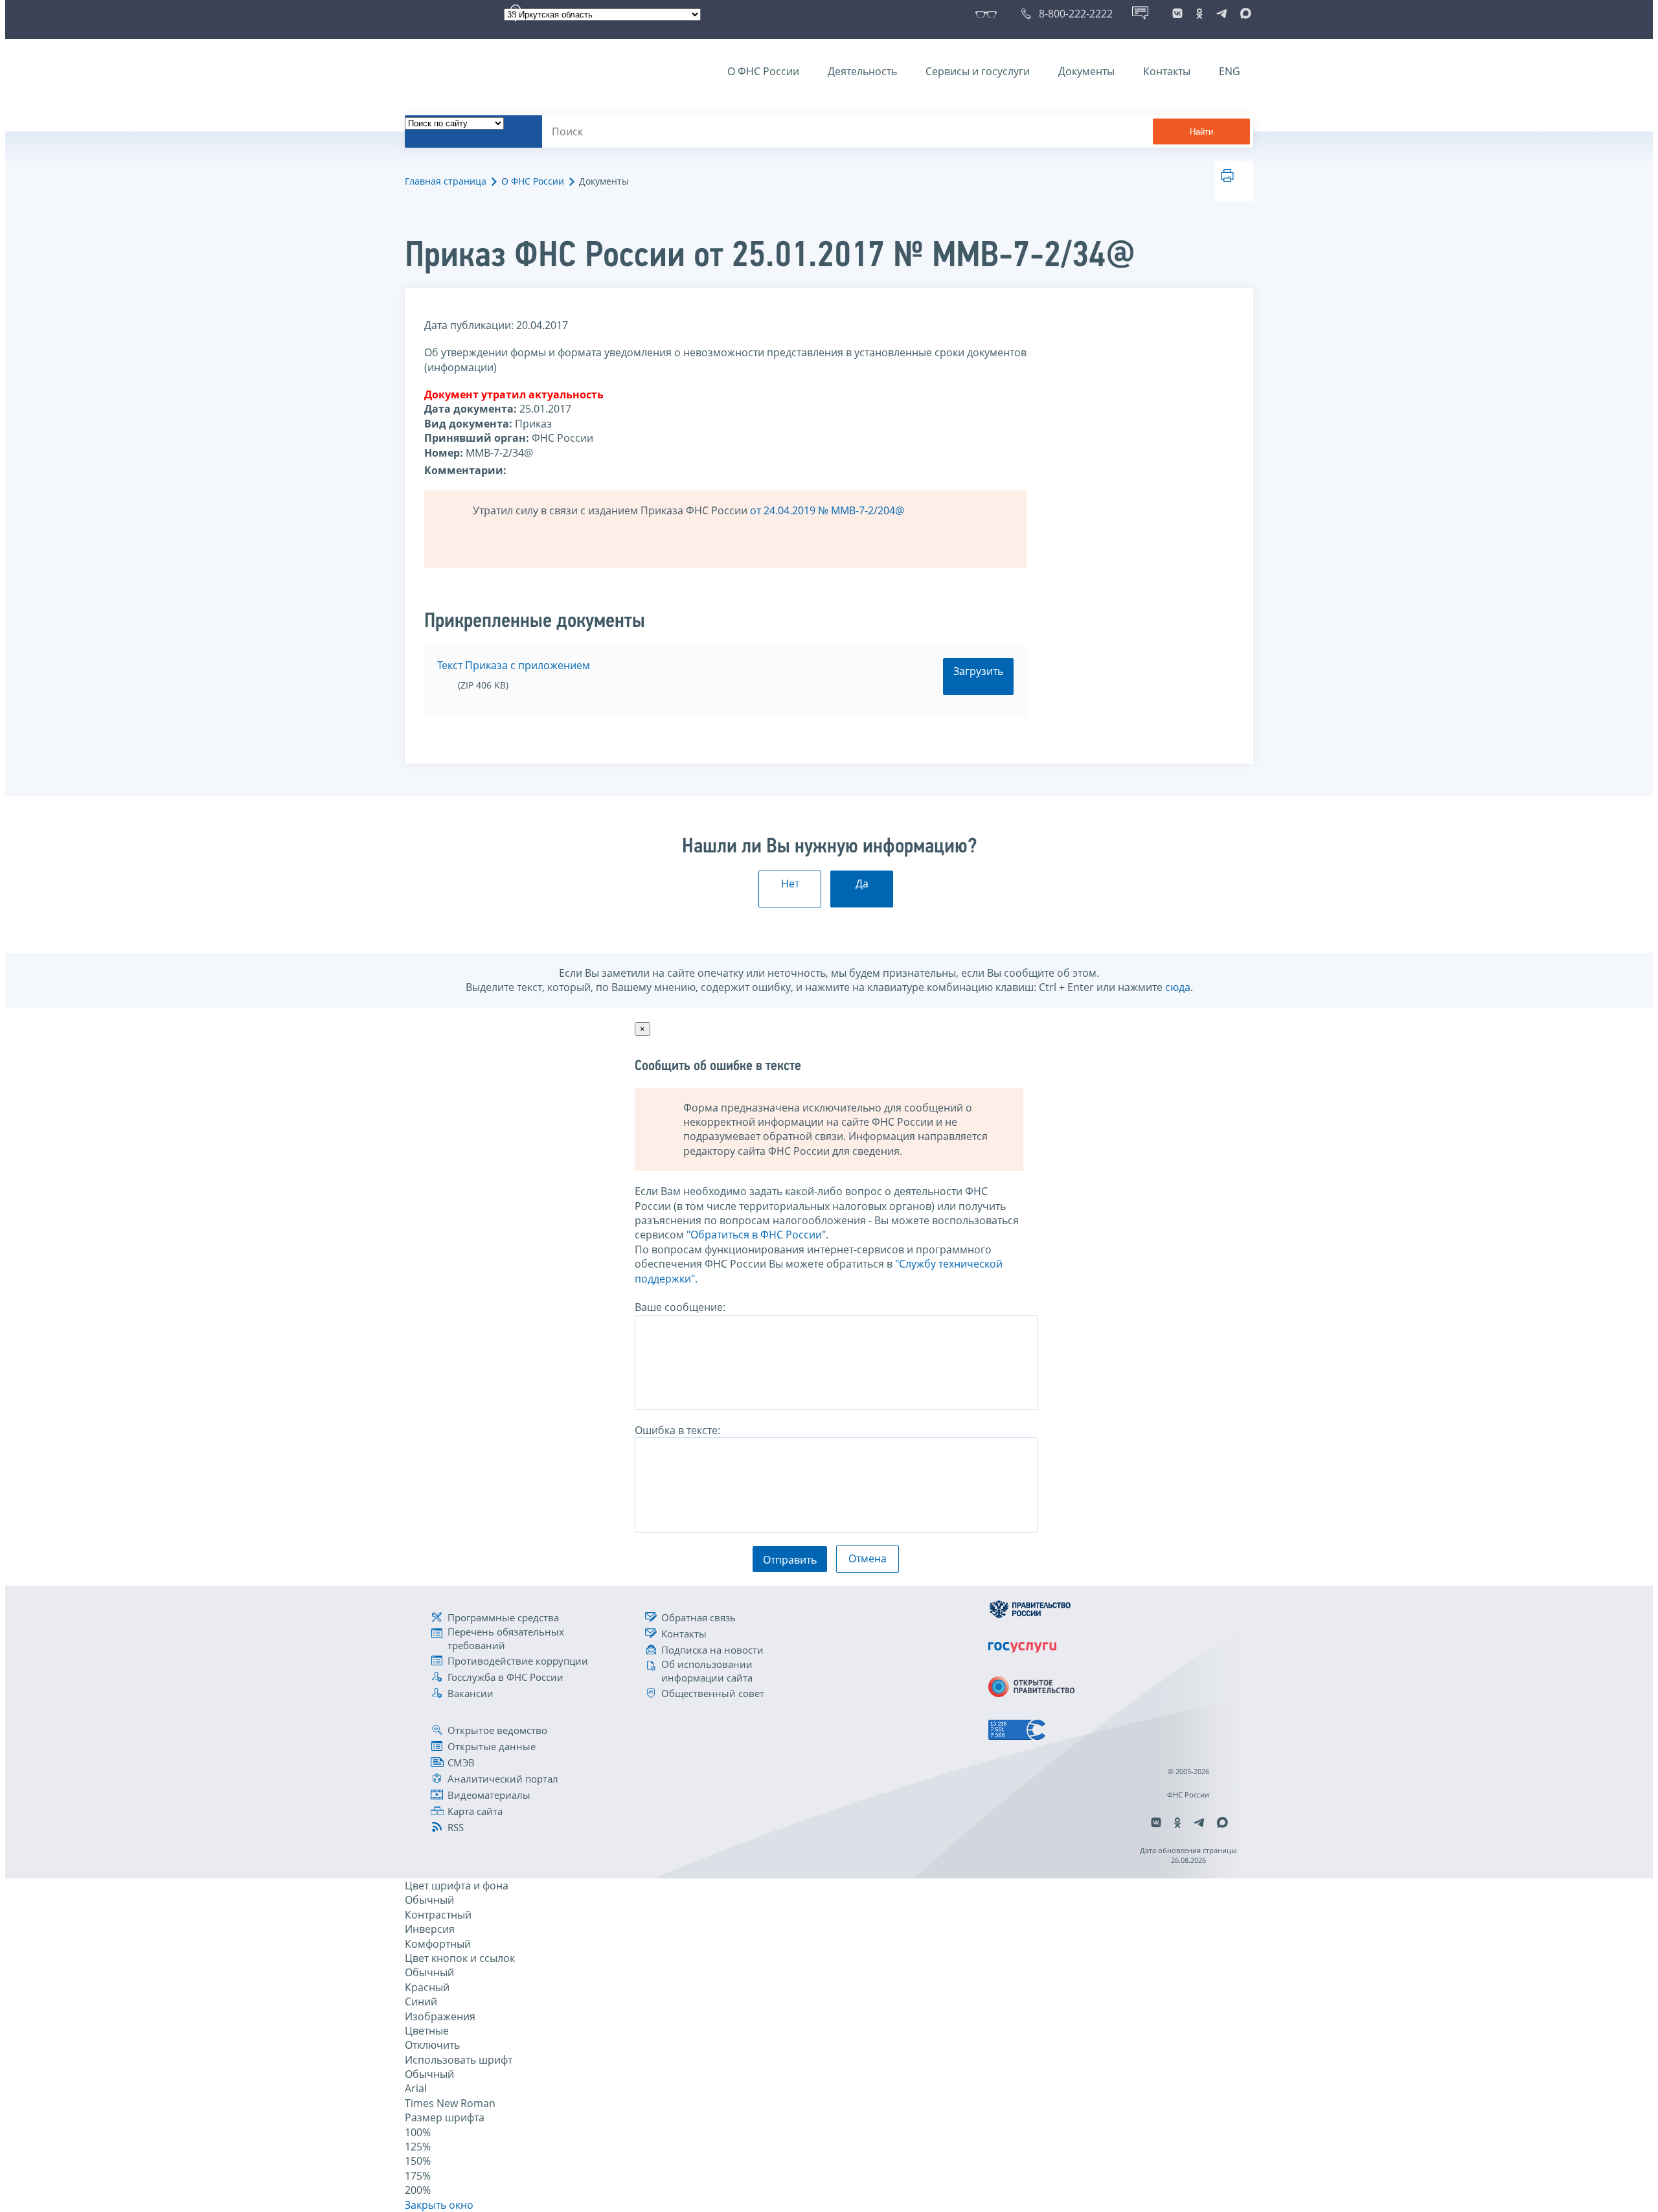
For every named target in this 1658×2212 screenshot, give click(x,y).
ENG (1230, 71)
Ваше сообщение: (680, 1307)
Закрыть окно (439, 2205)
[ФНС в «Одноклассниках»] (1199, 14)
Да (862, 884)
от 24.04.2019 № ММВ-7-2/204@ (827, 510)
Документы (1086, 71)
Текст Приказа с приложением (514, 665)
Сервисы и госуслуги (978, 71)
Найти (1201, 132)
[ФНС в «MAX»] (1243, 14)
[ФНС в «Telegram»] (1221, 14)
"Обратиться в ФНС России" (756, 1235)
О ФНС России (763, 71)
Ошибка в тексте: (677, 1430)
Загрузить (978, 671)
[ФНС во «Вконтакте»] (1177, 14)
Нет (790, 884)
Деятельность (862, 71)
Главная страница (446, 181)
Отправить (790, 1560)
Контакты (1167, 71)
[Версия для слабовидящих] (989, 14)
